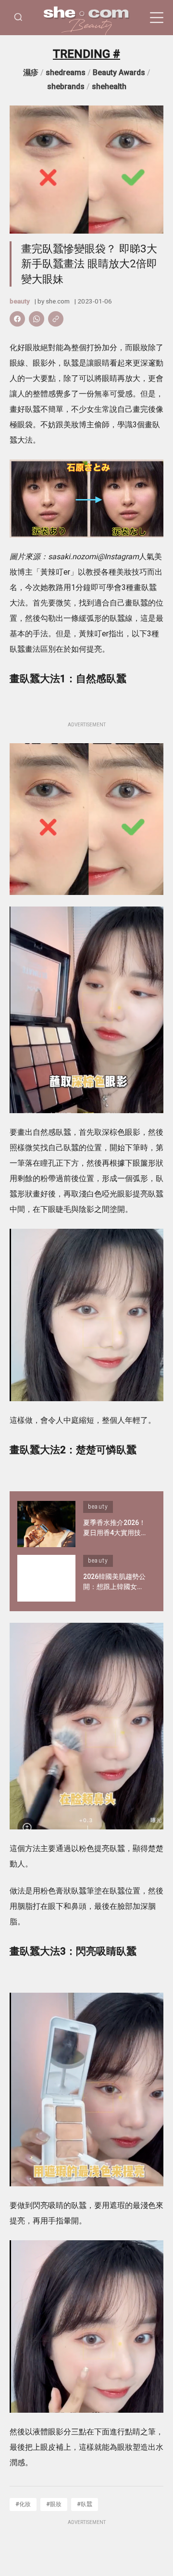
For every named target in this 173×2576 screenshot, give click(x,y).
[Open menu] (157, 18)
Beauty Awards (119, 72)
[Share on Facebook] (17, 319)
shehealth (109, 86)
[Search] (18, 18)
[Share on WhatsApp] (37, 319)
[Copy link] (56, 319)
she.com (58, 301)
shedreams (66, 72)
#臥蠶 (85, 2504)
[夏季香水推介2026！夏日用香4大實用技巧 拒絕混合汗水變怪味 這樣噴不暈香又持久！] (46, 1524)
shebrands (66, 86)
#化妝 (23, 2504)
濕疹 (31, 72)
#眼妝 (54, 2504)
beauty (20, 301)
